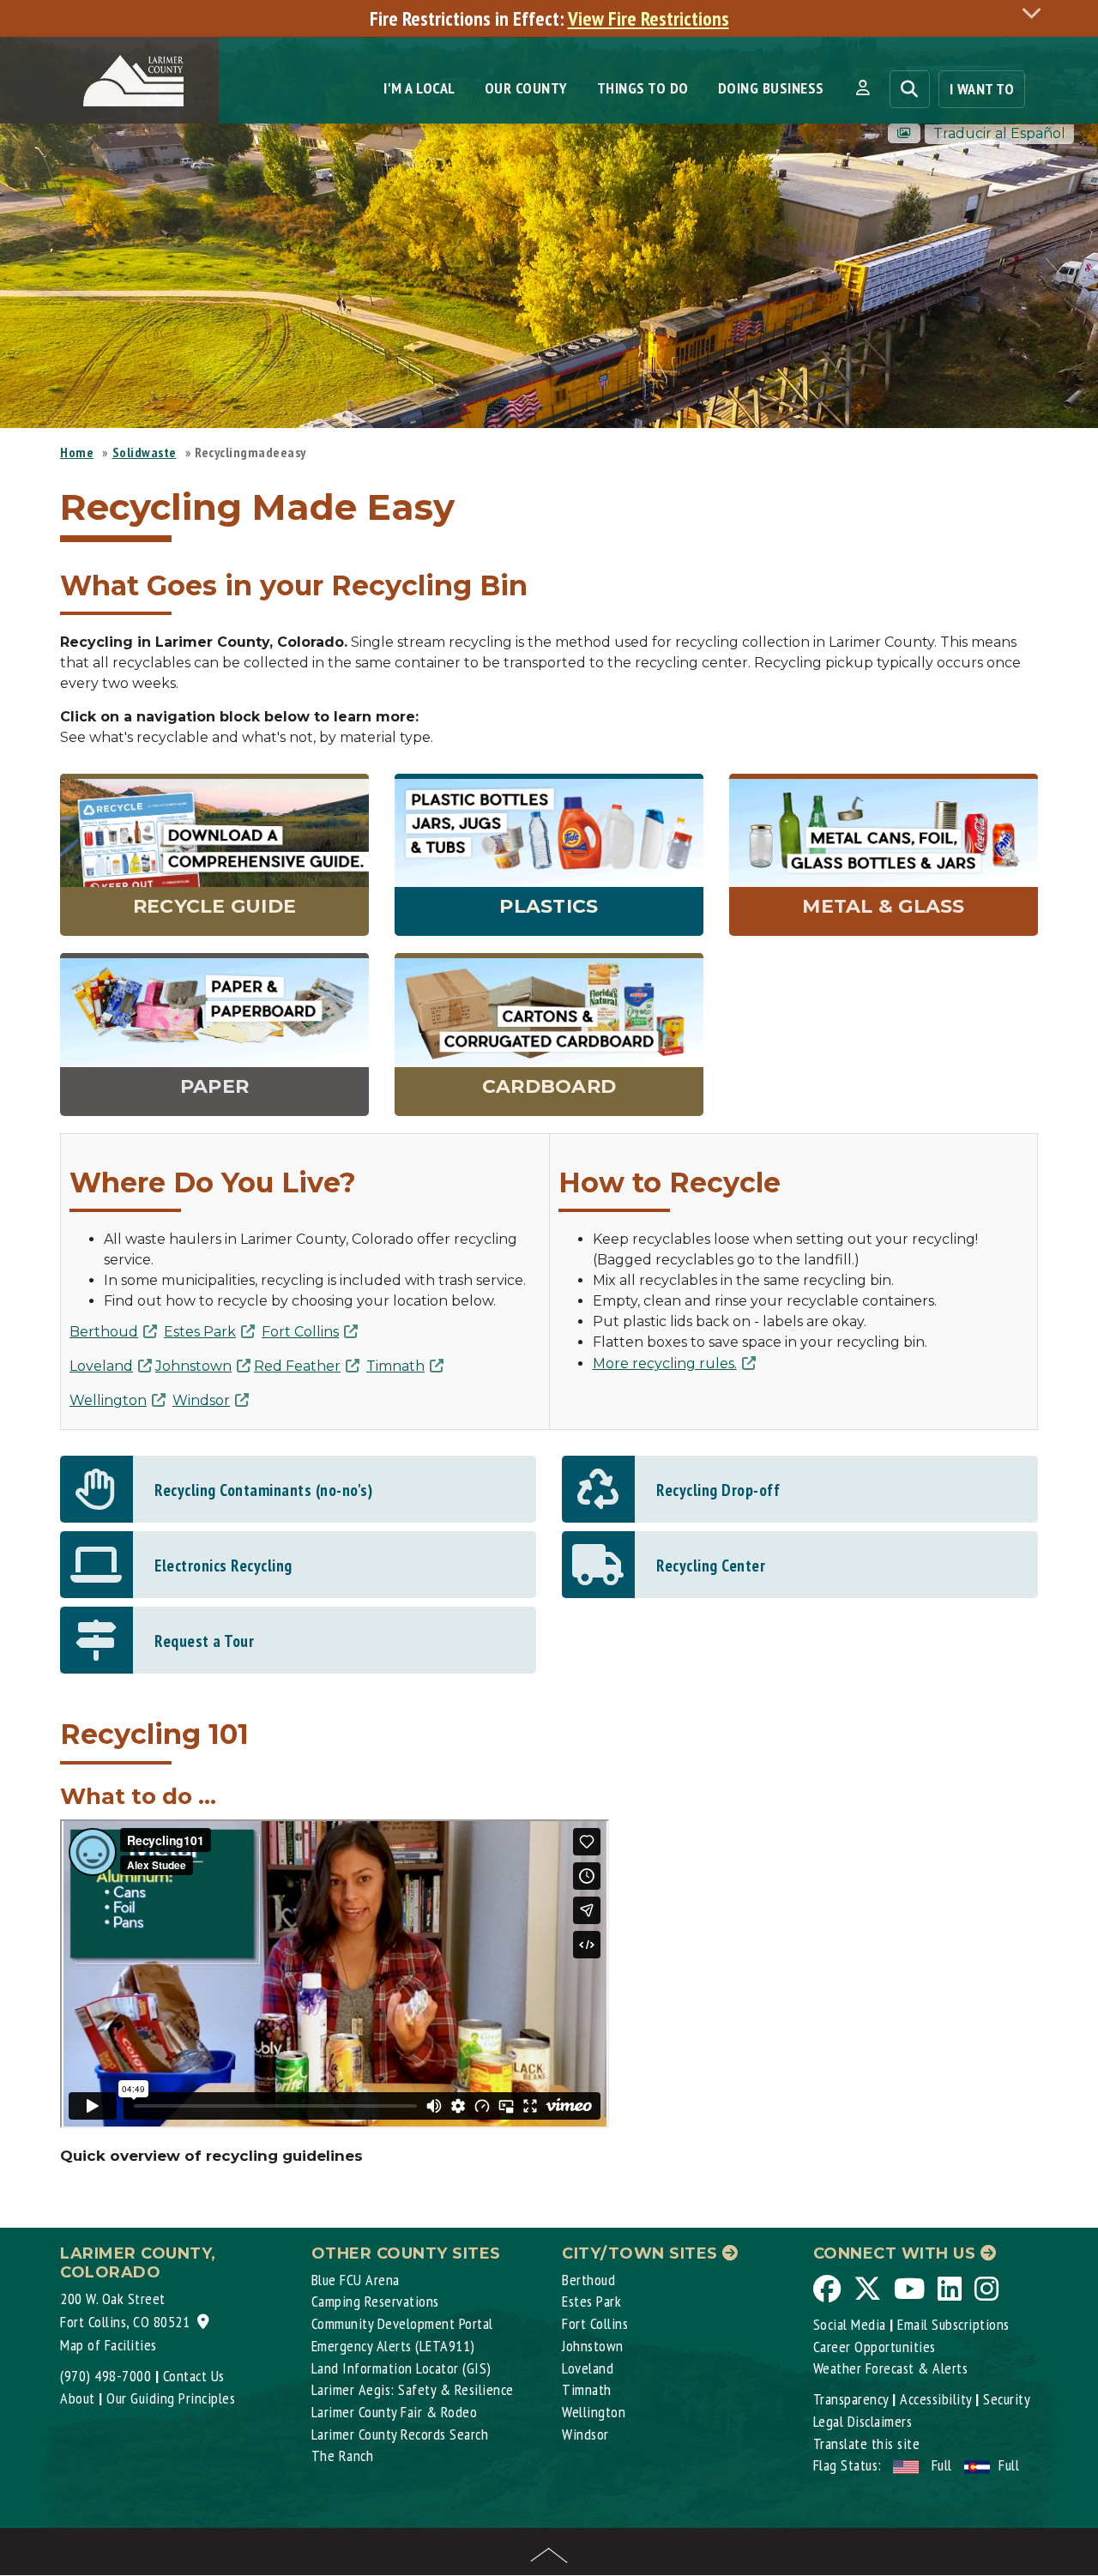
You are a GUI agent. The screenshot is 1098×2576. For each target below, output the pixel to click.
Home (77, 452)
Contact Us (194, 2376)
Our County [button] (526, 88)
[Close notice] (1036, 12)
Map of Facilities (109, 2345)
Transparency (851, 2399)
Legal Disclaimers (863, 2421)
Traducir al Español (999, 133)
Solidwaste (145, 452)
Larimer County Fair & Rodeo (395, 2412)
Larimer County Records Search (400, 2434)
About (78, 2398)
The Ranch (343, 2455)
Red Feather (297, 1366)
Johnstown (193, 1366)
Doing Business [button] (771, 88)
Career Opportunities (875, 2347)
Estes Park (200, 1332)
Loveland (101, 1366)
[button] (863, 88)
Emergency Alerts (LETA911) (393, 2346)
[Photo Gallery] (904, 133)
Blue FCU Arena (356, 2280)
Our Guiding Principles (171, 2398)
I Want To (982, 89)
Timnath (395, 1366)
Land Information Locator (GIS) (401, 2368)
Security (1007, 2399)
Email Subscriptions (953, 2324)
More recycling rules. (665, 1363)
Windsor (201, 1400)
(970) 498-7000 (106, 2376)
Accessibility (936, 2399)
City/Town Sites (642, 2253)
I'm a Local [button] (419, 88)
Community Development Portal (402, 2323)
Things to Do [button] (643, 88)
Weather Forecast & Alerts (891, 2368)
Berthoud (104, 1332)
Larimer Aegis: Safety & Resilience (413, 2389)
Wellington (108, 1400)
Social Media (850, 2324)
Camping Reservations (375, 2301)
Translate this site (867, 2443)
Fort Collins (300, 1332)
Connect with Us (897, 2253)
